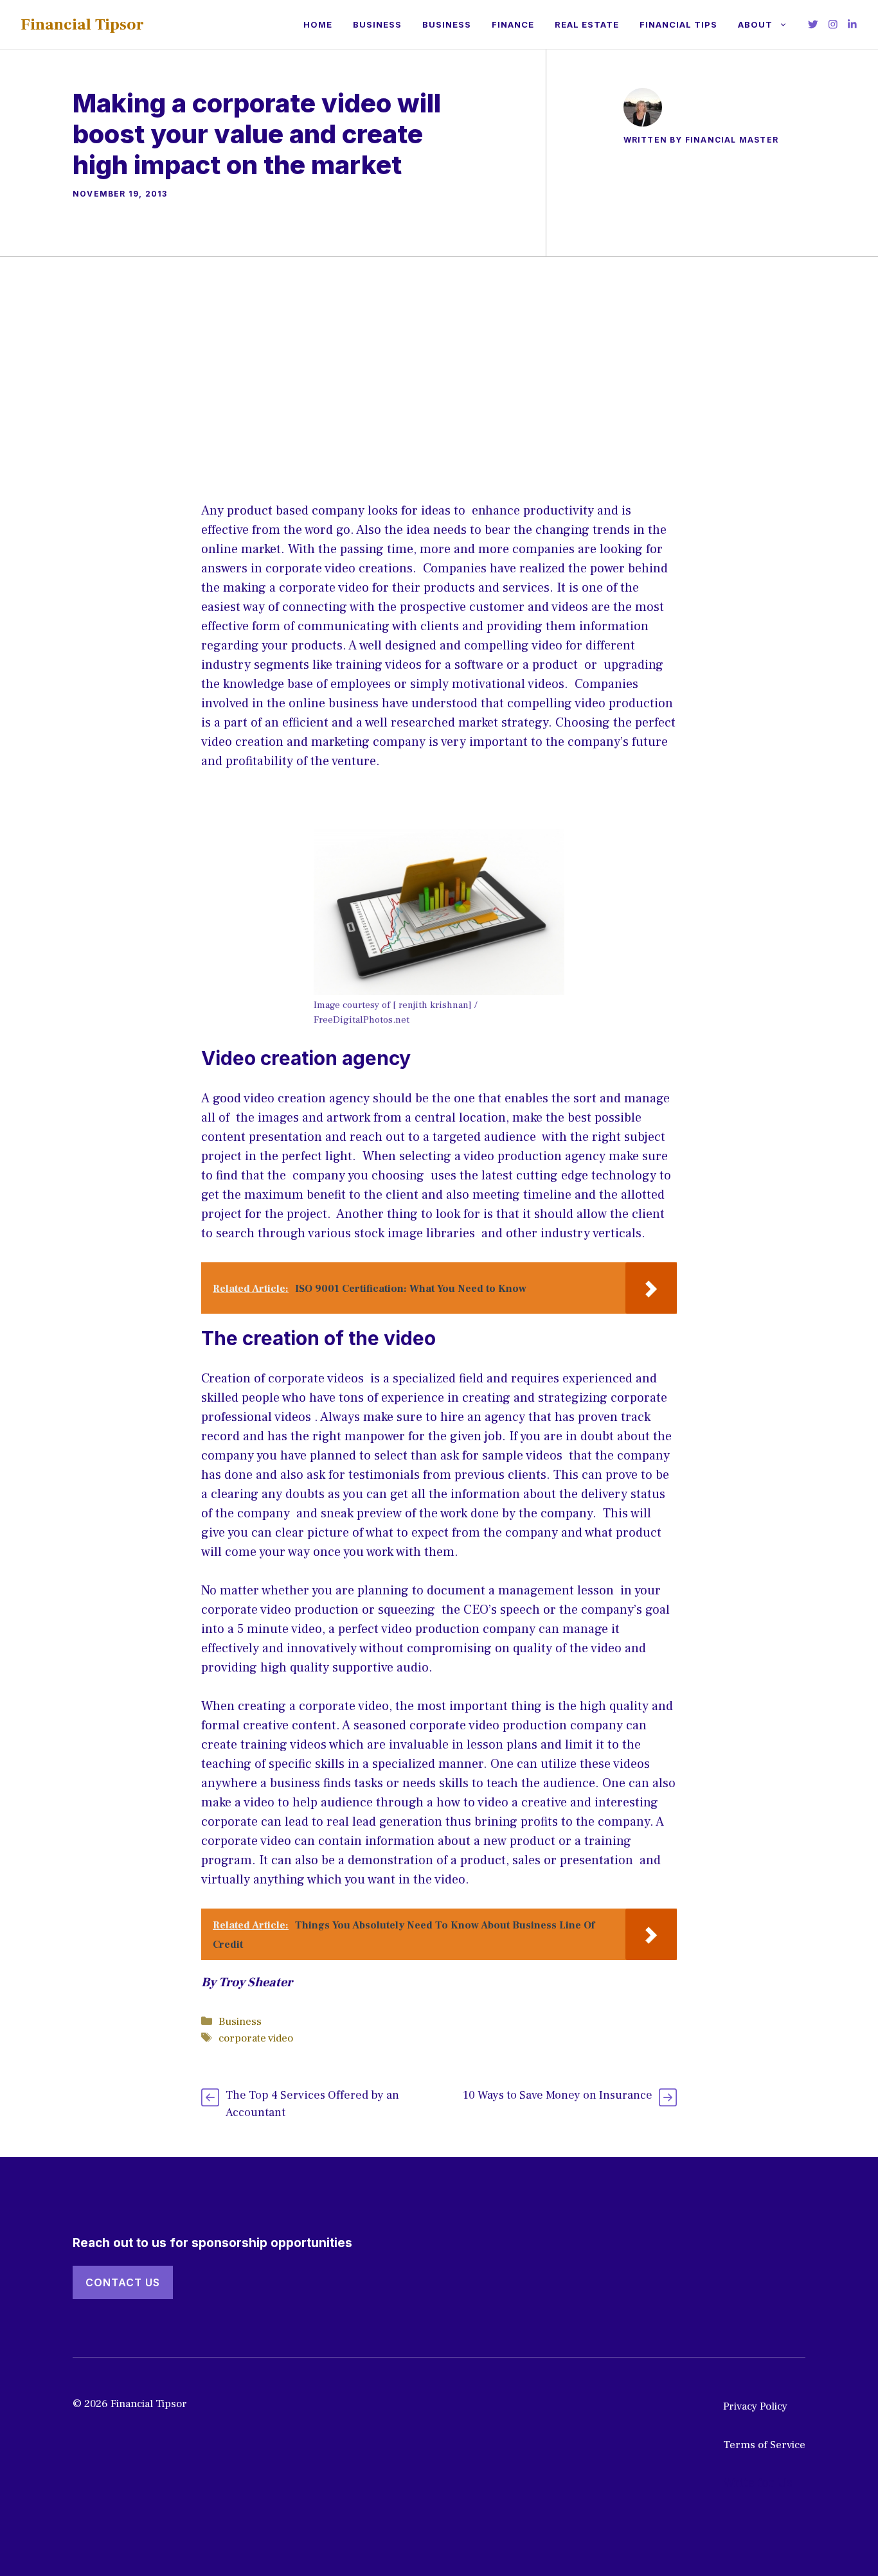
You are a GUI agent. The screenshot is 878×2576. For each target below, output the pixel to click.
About (755, 24)
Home (318, 24)
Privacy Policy (755, 2406)
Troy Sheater (255, 1982)
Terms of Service (764, 2445)
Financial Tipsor (82, 24)
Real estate (587, 24)
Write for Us (758, 2483)
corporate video (256, 2038)
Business (377, 24)
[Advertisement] (439, 353)
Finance (513, 24)
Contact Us (123, 2282)
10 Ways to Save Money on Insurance (558, 2095)
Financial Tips (678, 24)
